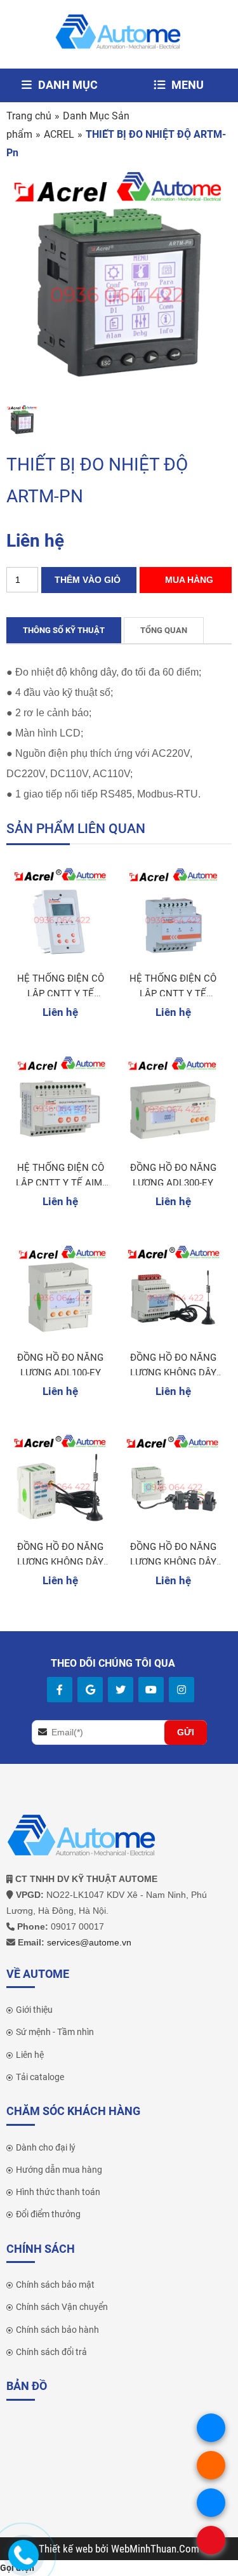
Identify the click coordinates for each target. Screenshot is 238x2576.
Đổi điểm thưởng (48, 2214)
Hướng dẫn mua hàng (59, 2170)
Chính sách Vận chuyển (62, 2307)
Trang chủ (29, 116)
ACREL (59, 134)
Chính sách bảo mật (55, 2285)
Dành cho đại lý (46, 2147)
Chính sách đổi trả (51, 2352)
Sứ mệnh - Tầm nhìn (55, 2032)
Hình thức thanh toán (58, 2192)
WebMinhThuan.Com (155, 2549)
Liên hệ (30, 2055)
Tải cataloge (40, 2077)
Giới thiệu (34, 2010)
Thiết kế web (67, 2549)
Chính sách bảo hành (57, 2330)
